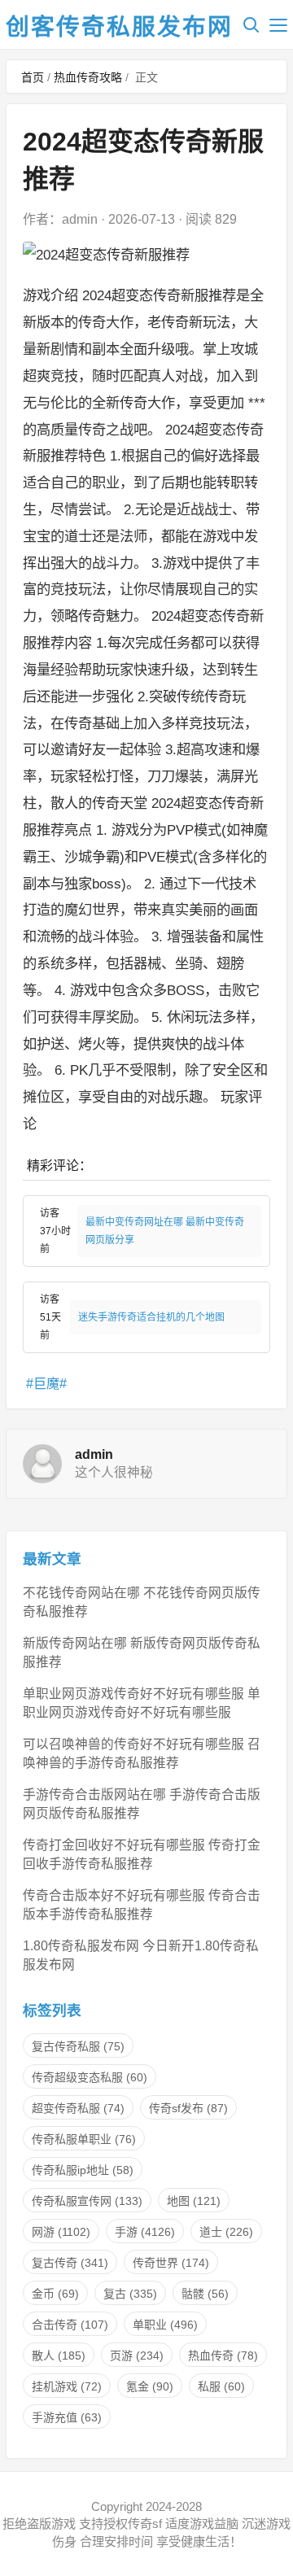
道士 (226, 2232)
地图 (194, 2201)
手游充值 (67, 2417)
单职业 (165, 2325)
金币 (55, 2294)
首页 (33, 77)
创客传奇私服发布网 (119, 27)
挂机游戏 (67, 2386)
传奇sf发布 (188, 2108)
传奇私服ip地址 (83, 2170)
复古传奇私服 (78, 2046)
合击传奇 (70, 2325)
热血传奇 (223, 2356)
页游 (137, 2356)
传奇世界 (171, 2263)
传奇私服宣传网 (87, 2201)
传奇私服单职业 (84, 2139)
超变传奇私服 (78, 2108)
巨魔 (46, 1384)
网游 (61, 2232)
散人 (59, 2356)
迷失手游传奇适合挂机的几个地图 (151, 1317)
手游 (145, 2232)
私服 (221, 2386)
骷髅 (205, 2294)
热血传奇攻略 (88, 77)
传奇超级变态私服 (90, 2077)
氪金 (150, 2386)
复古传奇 (70, 2263)
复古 (130, 2294)
